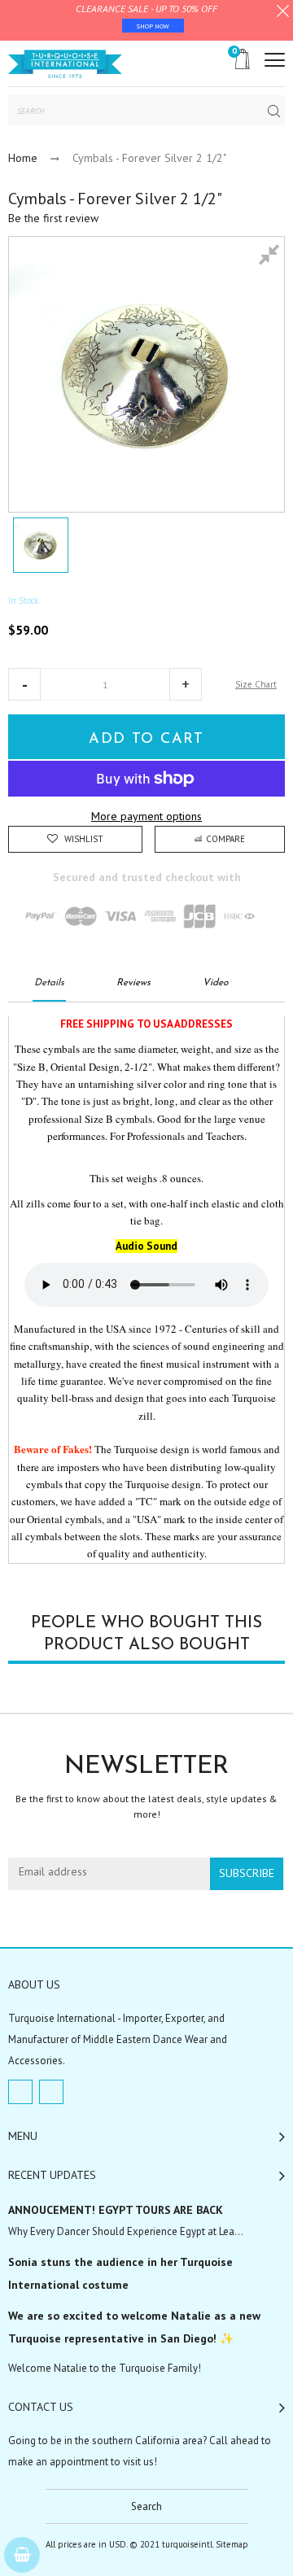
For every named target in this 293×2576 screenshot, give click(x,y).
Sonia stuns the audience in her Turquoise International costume (120, 2273)
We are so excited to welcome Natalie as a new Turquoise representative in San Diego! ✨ (134, 2327)
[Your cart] (22, 2555)
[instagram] (51, 2092)
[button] (24, 684)
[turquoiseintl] (65, 63)
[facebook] (20, 2092)
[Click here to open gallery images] (272, 257)
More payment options (146, 816)
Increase (186, 684)
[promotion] (283, 13)
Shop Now (153, 26)
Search (146, 2506)
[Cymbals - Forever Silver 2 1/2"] (41, 545)
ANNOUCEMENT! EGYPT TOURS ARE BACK (116, 2210)
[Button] (275, 60)
